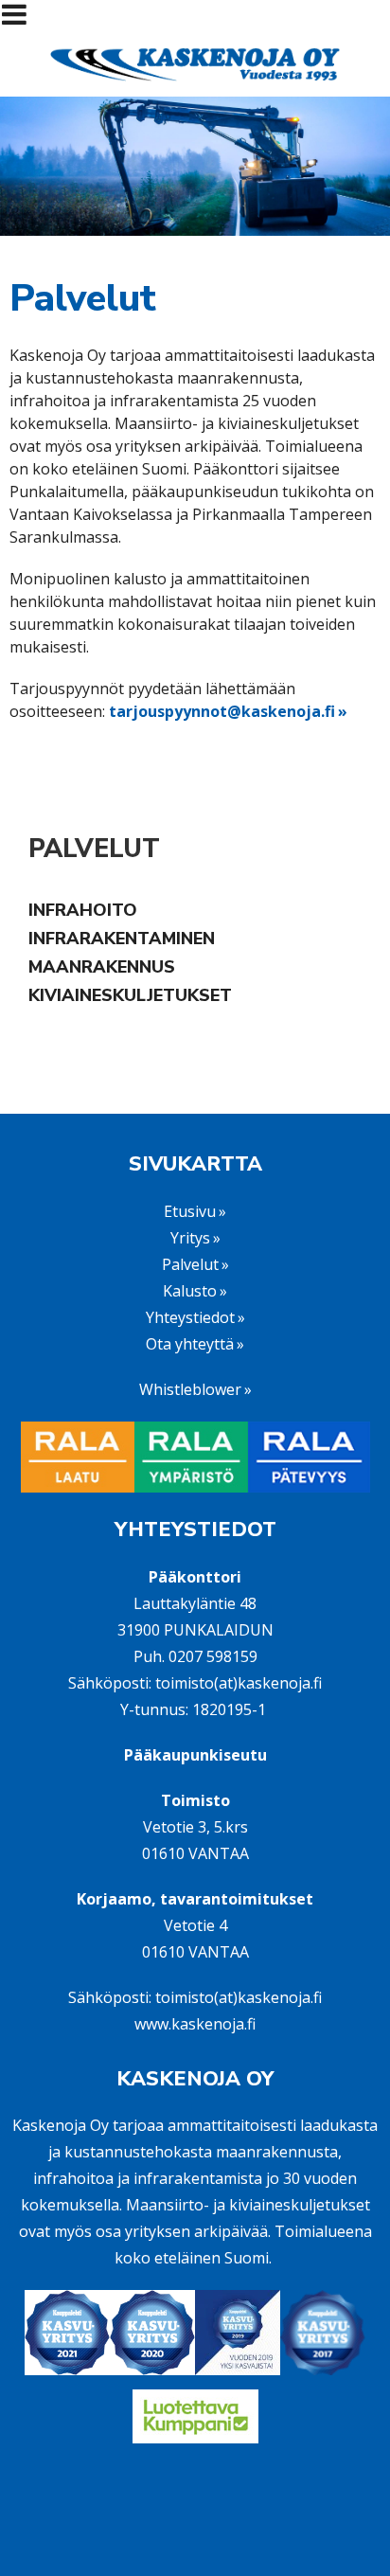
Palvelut (94, 849)
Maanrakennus (102, 967)
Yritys (190, 1238)
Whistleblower (190, 1389)
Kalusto (190, 1291)
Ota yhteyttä (190, 1344)
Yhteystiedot (190, 1317)
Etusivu (190, 1211)
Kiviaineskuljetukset (130, 995)
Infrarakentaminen (122, 939)
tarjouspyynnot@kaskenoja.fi (222, 711)
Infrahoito (83, 910)
